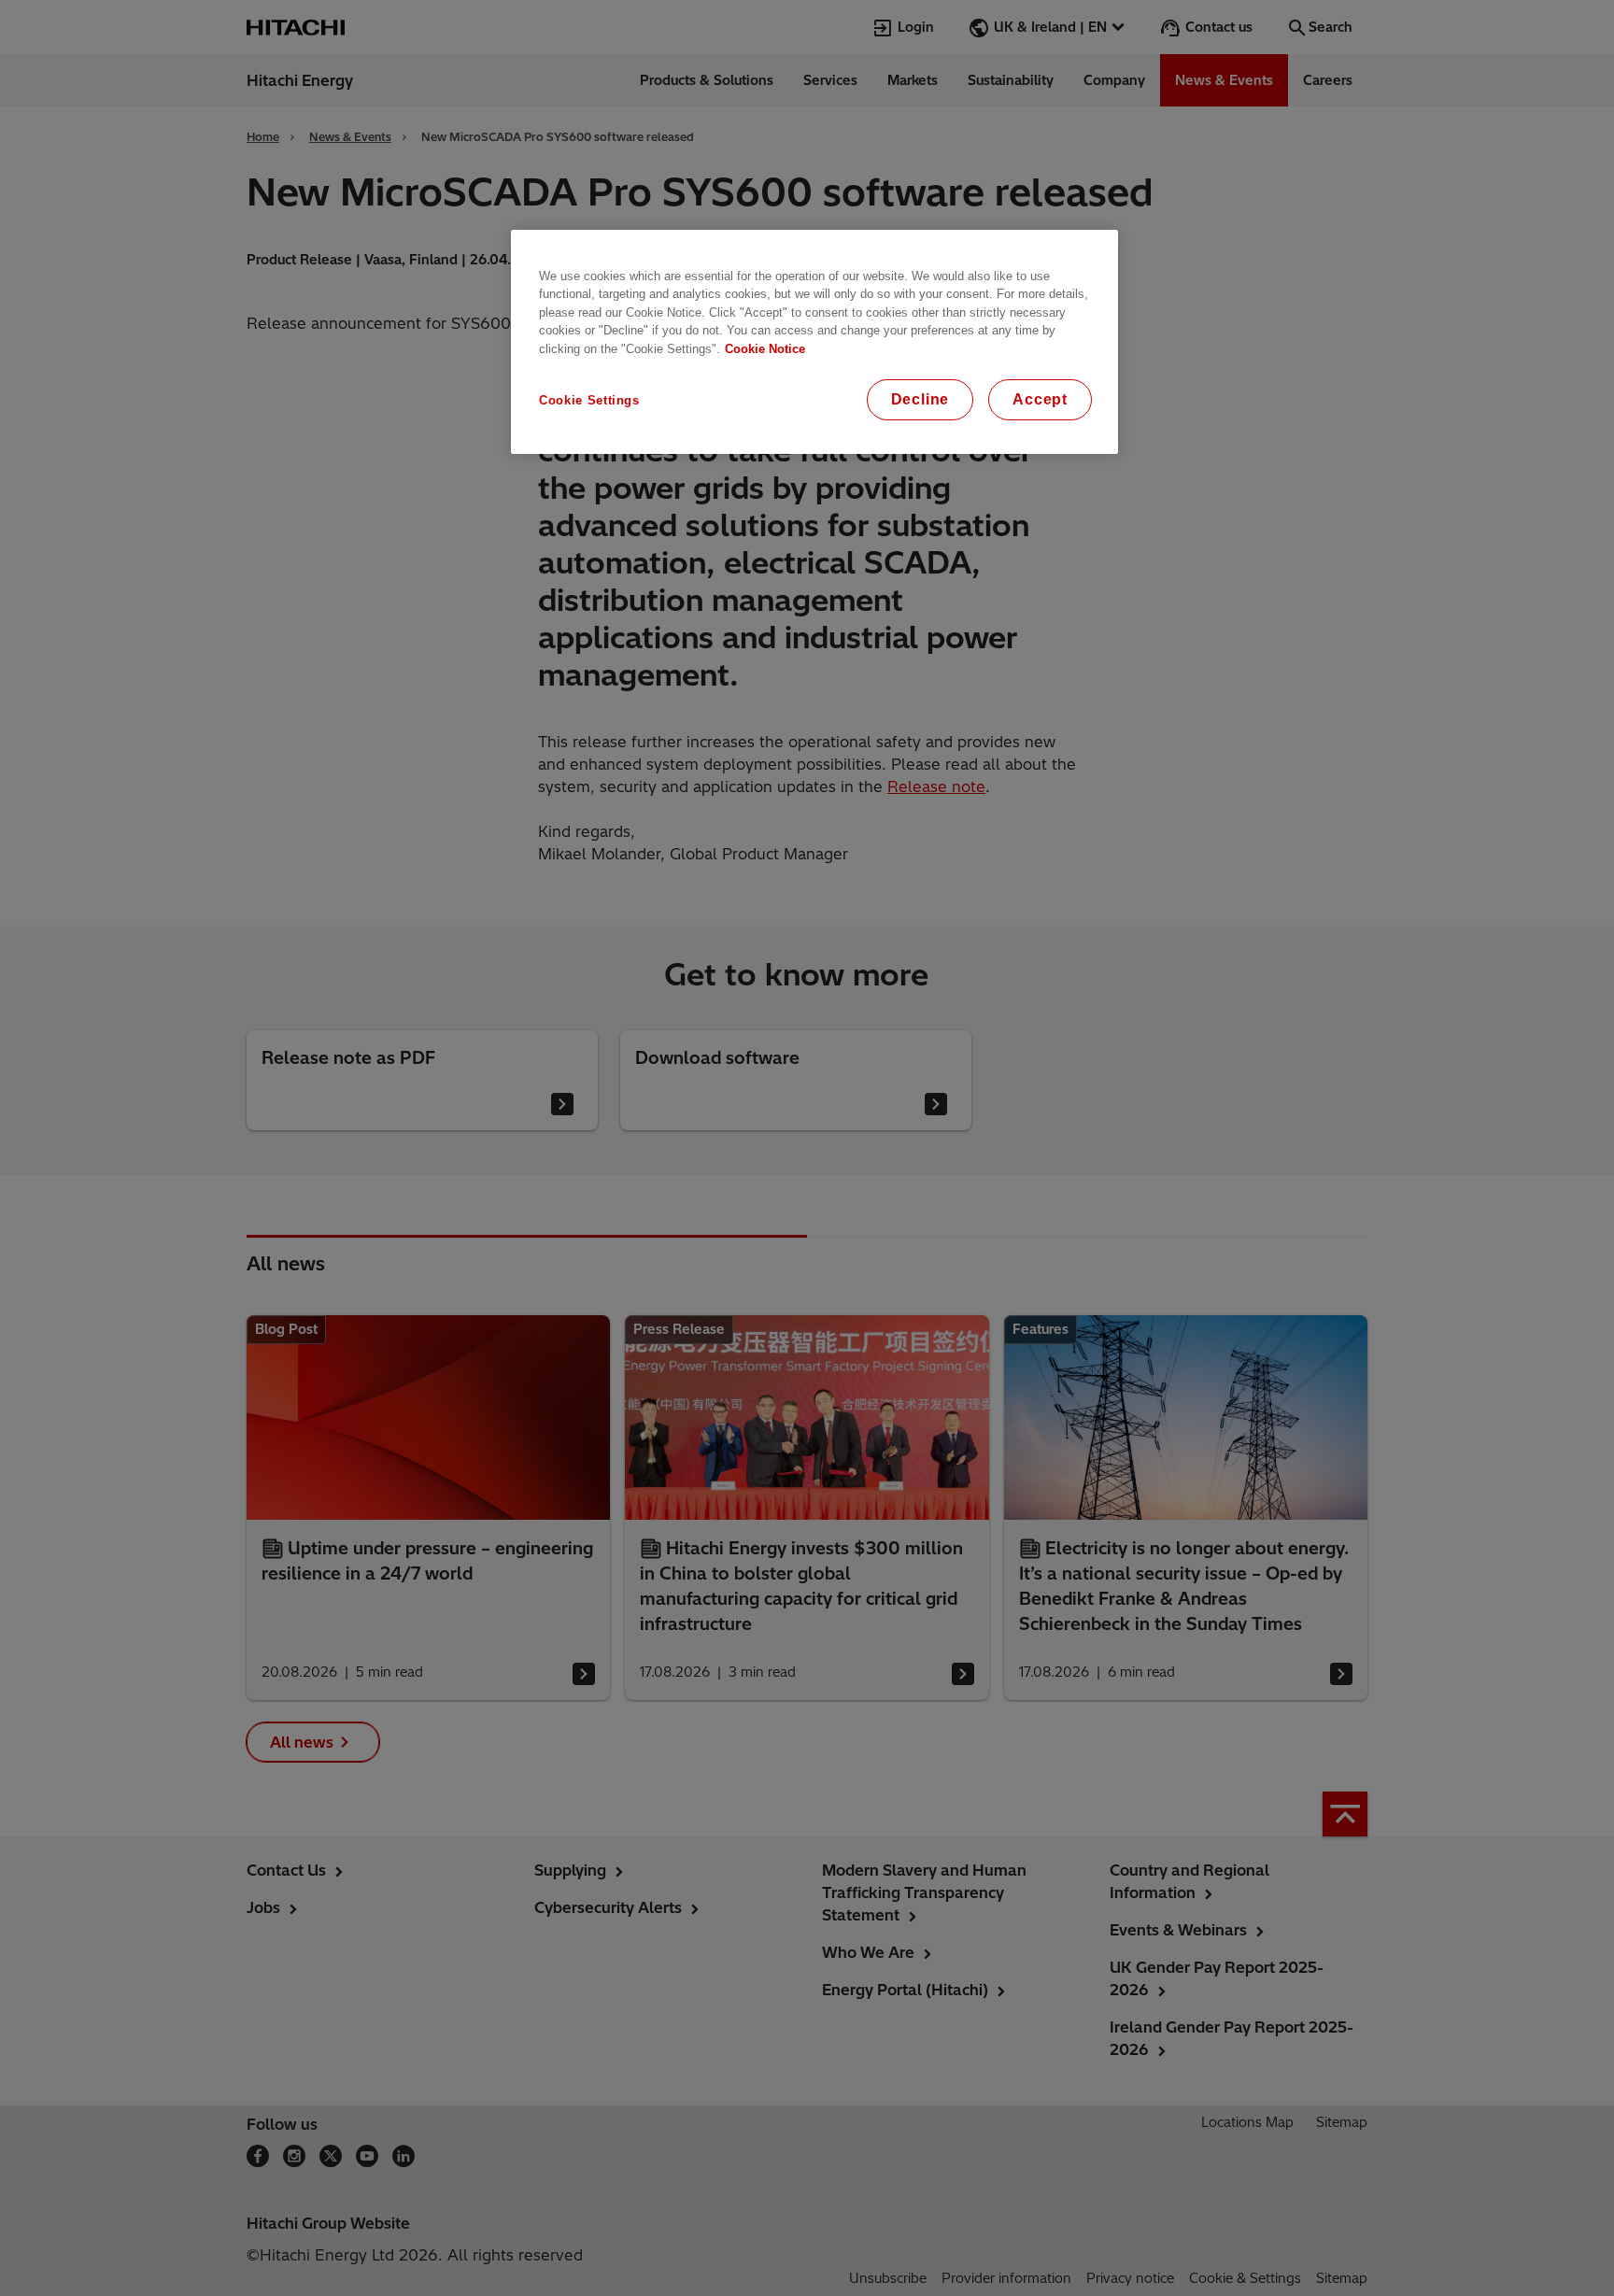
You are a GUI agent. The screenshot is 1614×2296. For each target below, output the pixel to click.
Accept (1040, 399)
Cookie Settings (589, 400)
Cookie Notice (765, 349)
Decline (920, 399)
